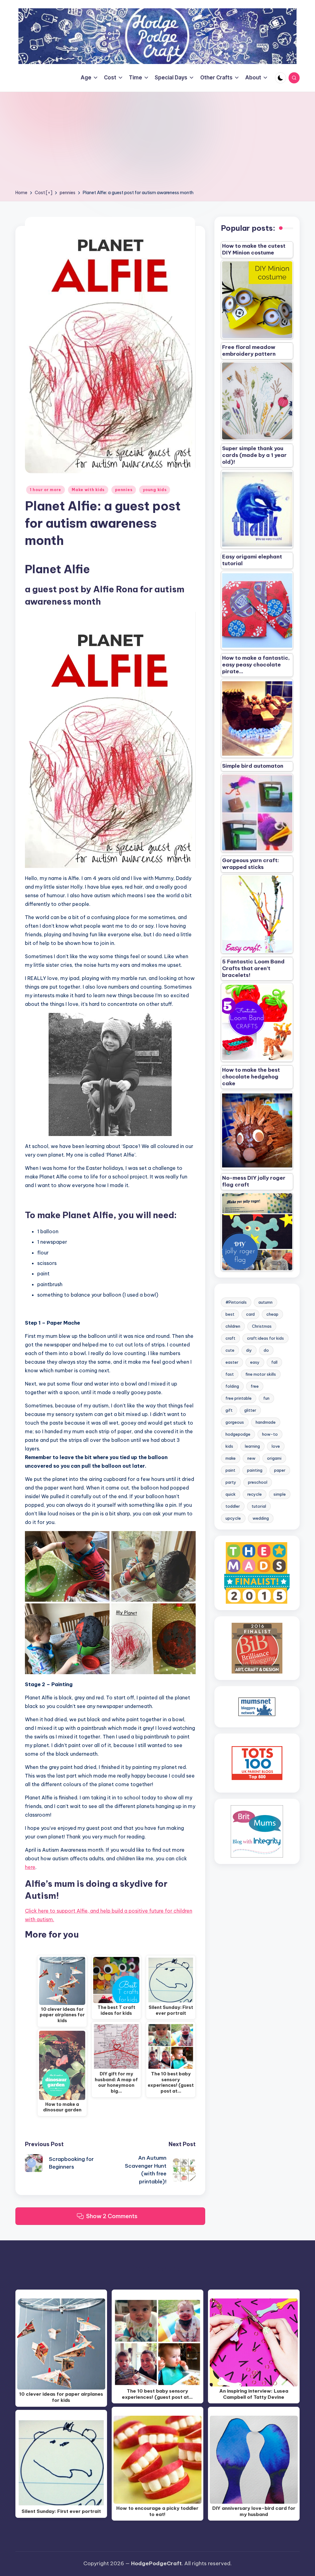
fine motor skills (261, 1374)
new (251, 1458)
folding (232, 1386)
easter (232, 1362)
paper (280, 1470)
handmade (266, 1422)
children (233, 1326)
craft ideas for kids (265, 1338)
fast (230, 1374)
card (250, 1314)
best (230, 1314)
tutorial (259, 1506)
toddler (233, 1506)
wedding (261, 1518)
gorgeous (235, 1422)
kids (229, 1446)
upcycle (233, 1518)
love (276, 1446)
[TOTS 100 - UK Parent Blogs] (257, 1763)
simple (280, 1494)
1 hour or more (46, 490)
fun (266, 1398)
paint (230, 1470)
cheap (272, 1314)
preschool (258, 1482)
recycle (255, 1494)
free (255, 1386)
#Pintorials (236, 1302)
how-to (270, 1434)
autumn (265, 1302)
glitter (250, 1410)
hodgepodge (238, 1434)
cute (230, 1350)
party (231, 1482)
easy (255, 1362)
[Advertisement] (157, 143)
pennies (124, 490)
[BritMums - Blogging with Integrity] (257, 1831)
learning (252, 1446)
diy (249, 1350)
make (231, 1458)
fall (274, 1362)
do (266, 1350)
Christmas (262, 1326)
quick (231, 1494)
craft (230, 1338)
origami (274, 1458)
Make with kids (88, 490)
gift (229, 1410)
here (30, 1867)
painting (255, 1470)
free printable (239, 1398)
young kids (155, 490)
